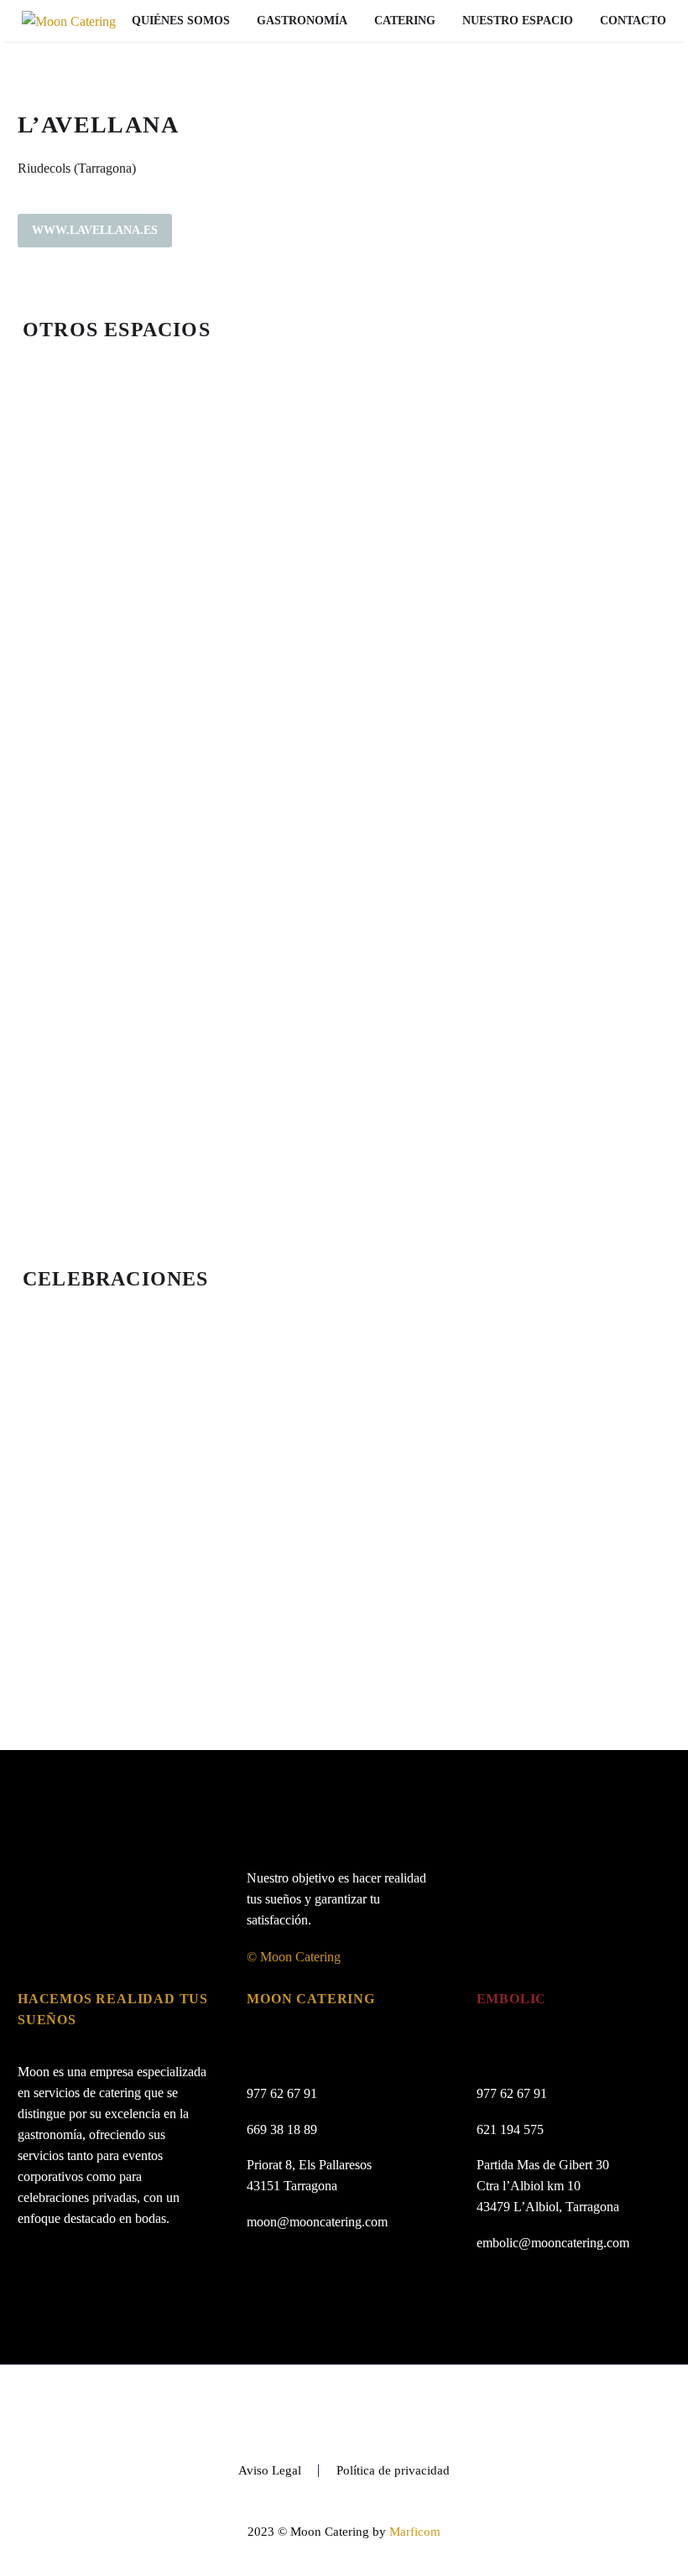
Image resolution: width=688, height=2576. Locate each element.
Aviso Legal (270, 2471)
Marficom (415, 2532)
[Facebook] (322, 2411)
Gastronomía (302, 21)
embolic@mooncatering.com (553, 2243)
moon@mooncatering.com (317, 2222)
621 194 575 (510, 2129)
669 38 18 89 (282, 2129)
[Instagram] (366, 2411)
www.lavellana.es (95, 230)
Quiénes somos (181, 21)
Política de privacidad (393, 2471)
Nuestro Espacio (518, 21)
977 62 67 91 (282, 2093)
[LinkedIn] (344, 2411)
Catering (405, 21)
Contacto (633, 21)
